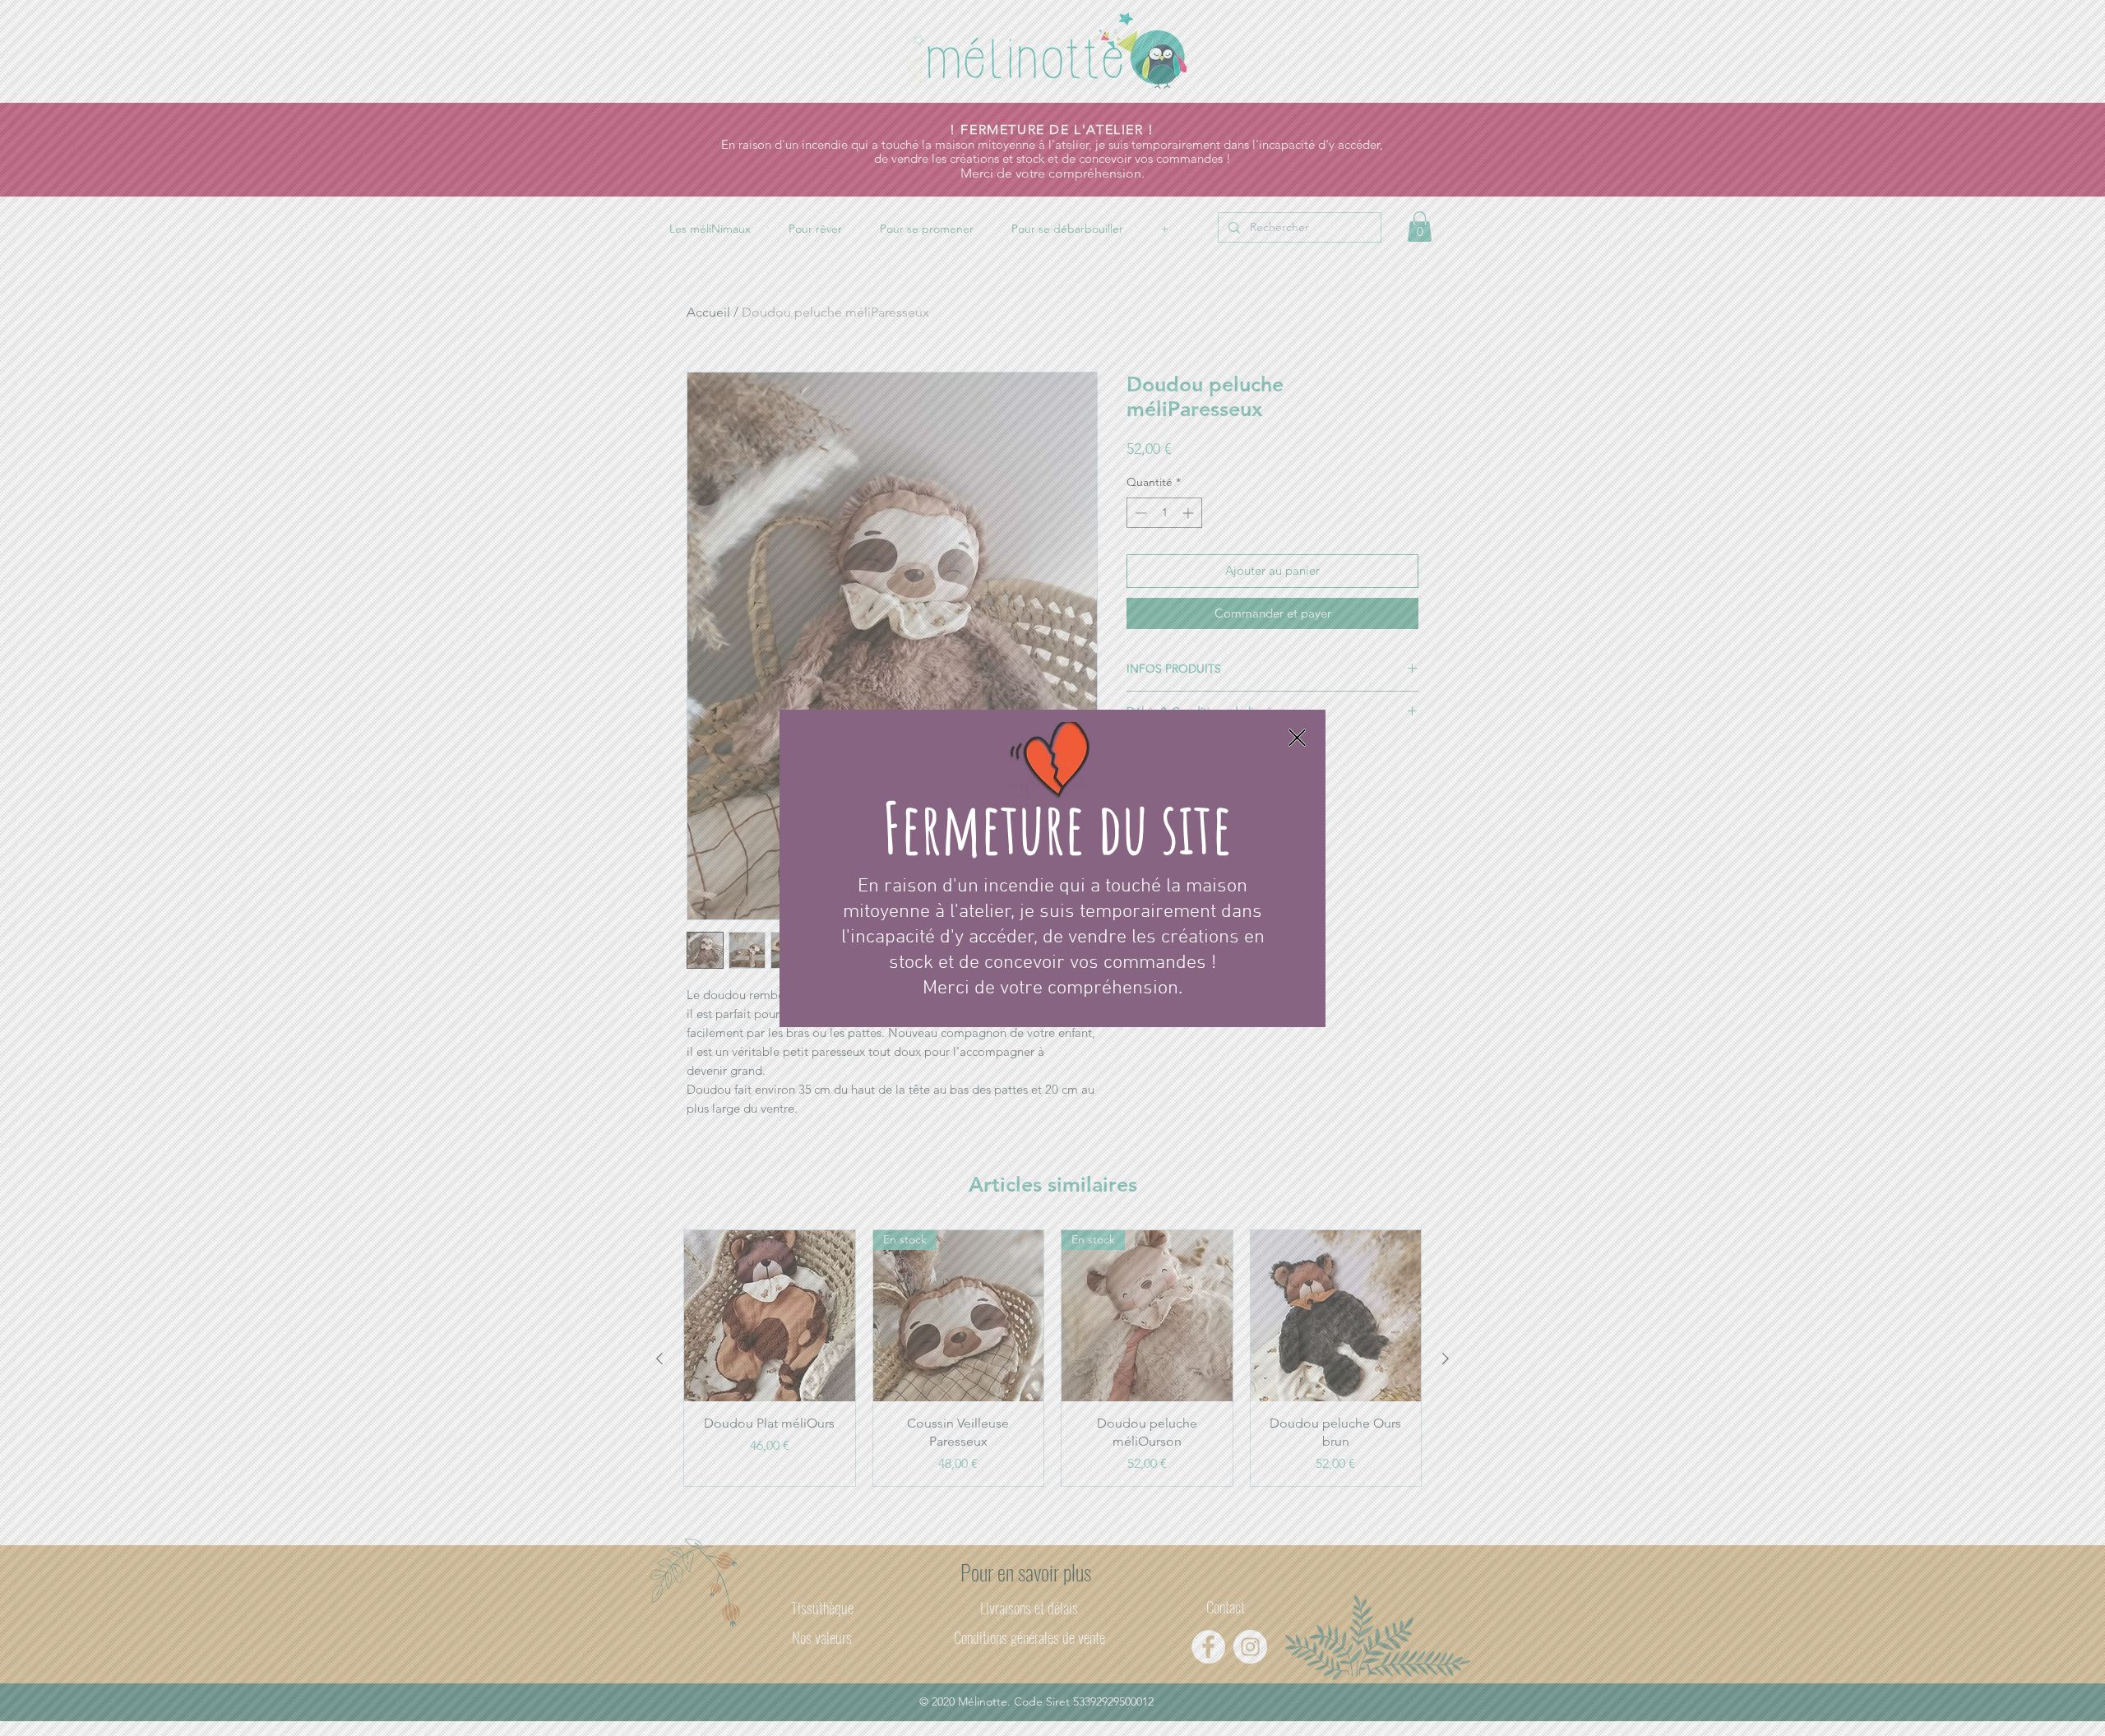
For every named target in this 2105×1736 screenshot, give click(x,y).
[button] (1297, 738)
